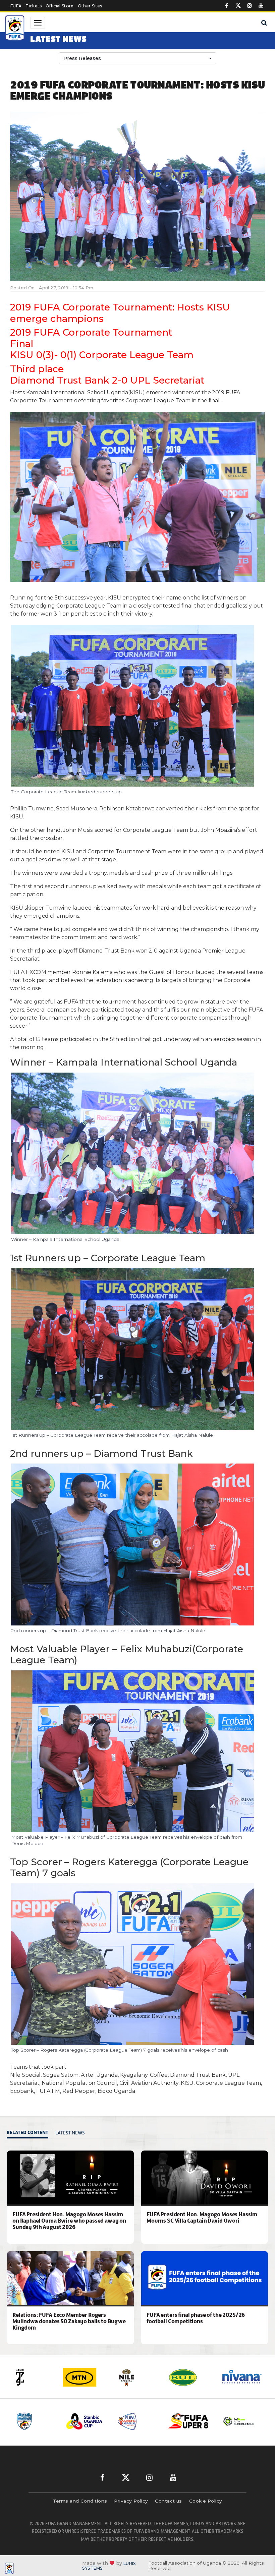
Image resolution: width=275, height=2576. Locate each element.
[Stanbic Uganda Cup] (36, 2421)
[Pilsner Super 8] (137, 2421)
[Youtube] (261, 6)
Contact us (169, 2501)
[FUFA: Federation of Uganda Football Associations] (15, 29)
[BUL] (137, 2377)
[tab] (29, 2133)
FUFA (16, 6)
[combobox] (137, 58)
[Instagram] (250, 6)
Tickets (33, 6)
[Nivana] (190, 2377)
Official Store (60, 6)
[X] (238, 6)
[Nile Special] (85, 2377)
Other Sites (90, 6)
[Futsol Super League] (188, 2421)
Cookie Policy (206, 2501)
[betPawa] (242, 2377)
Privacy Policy (131, 2501)
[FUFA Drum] (239, 2421)
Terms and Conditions (80, 2501)
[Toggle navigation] (38, 23)
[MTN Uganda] (33, 2377)
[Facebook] (227, 6)
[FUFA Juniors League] (87, 2421)
